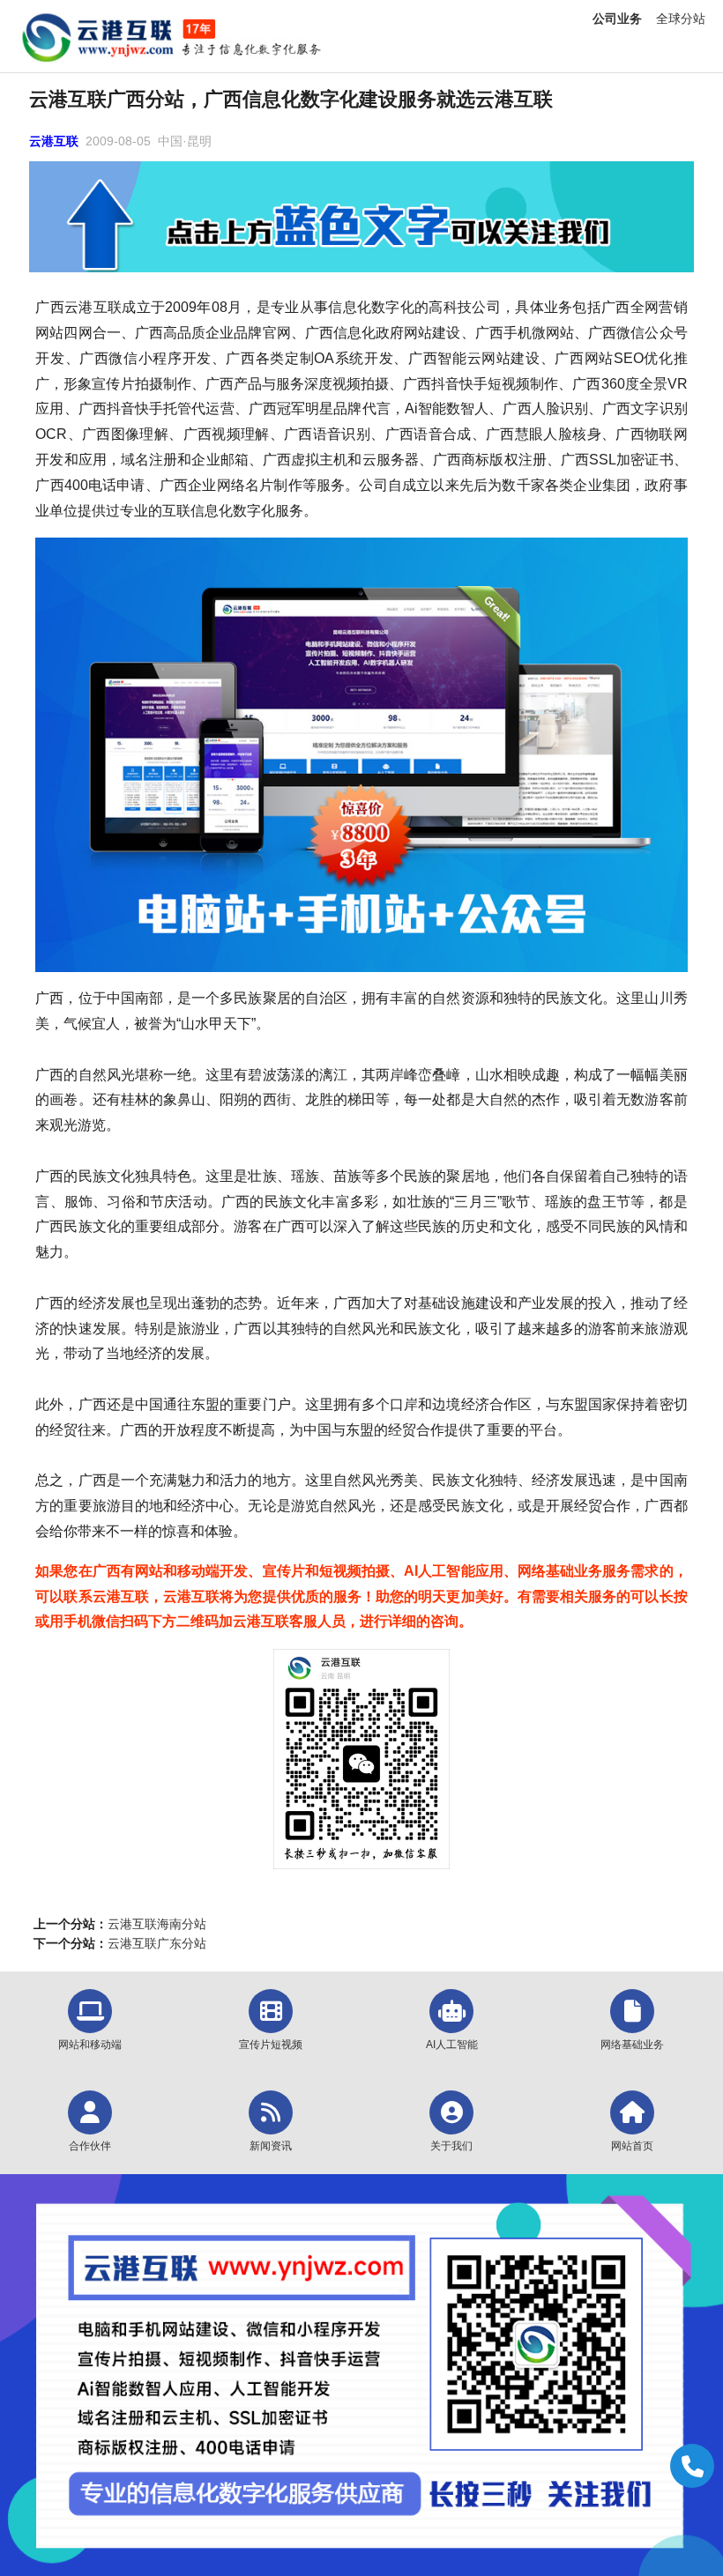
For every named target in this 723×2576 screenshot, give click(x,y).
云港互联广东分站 (157, 1943)
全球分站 (681, 19)
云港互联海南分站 (157, 1924)
